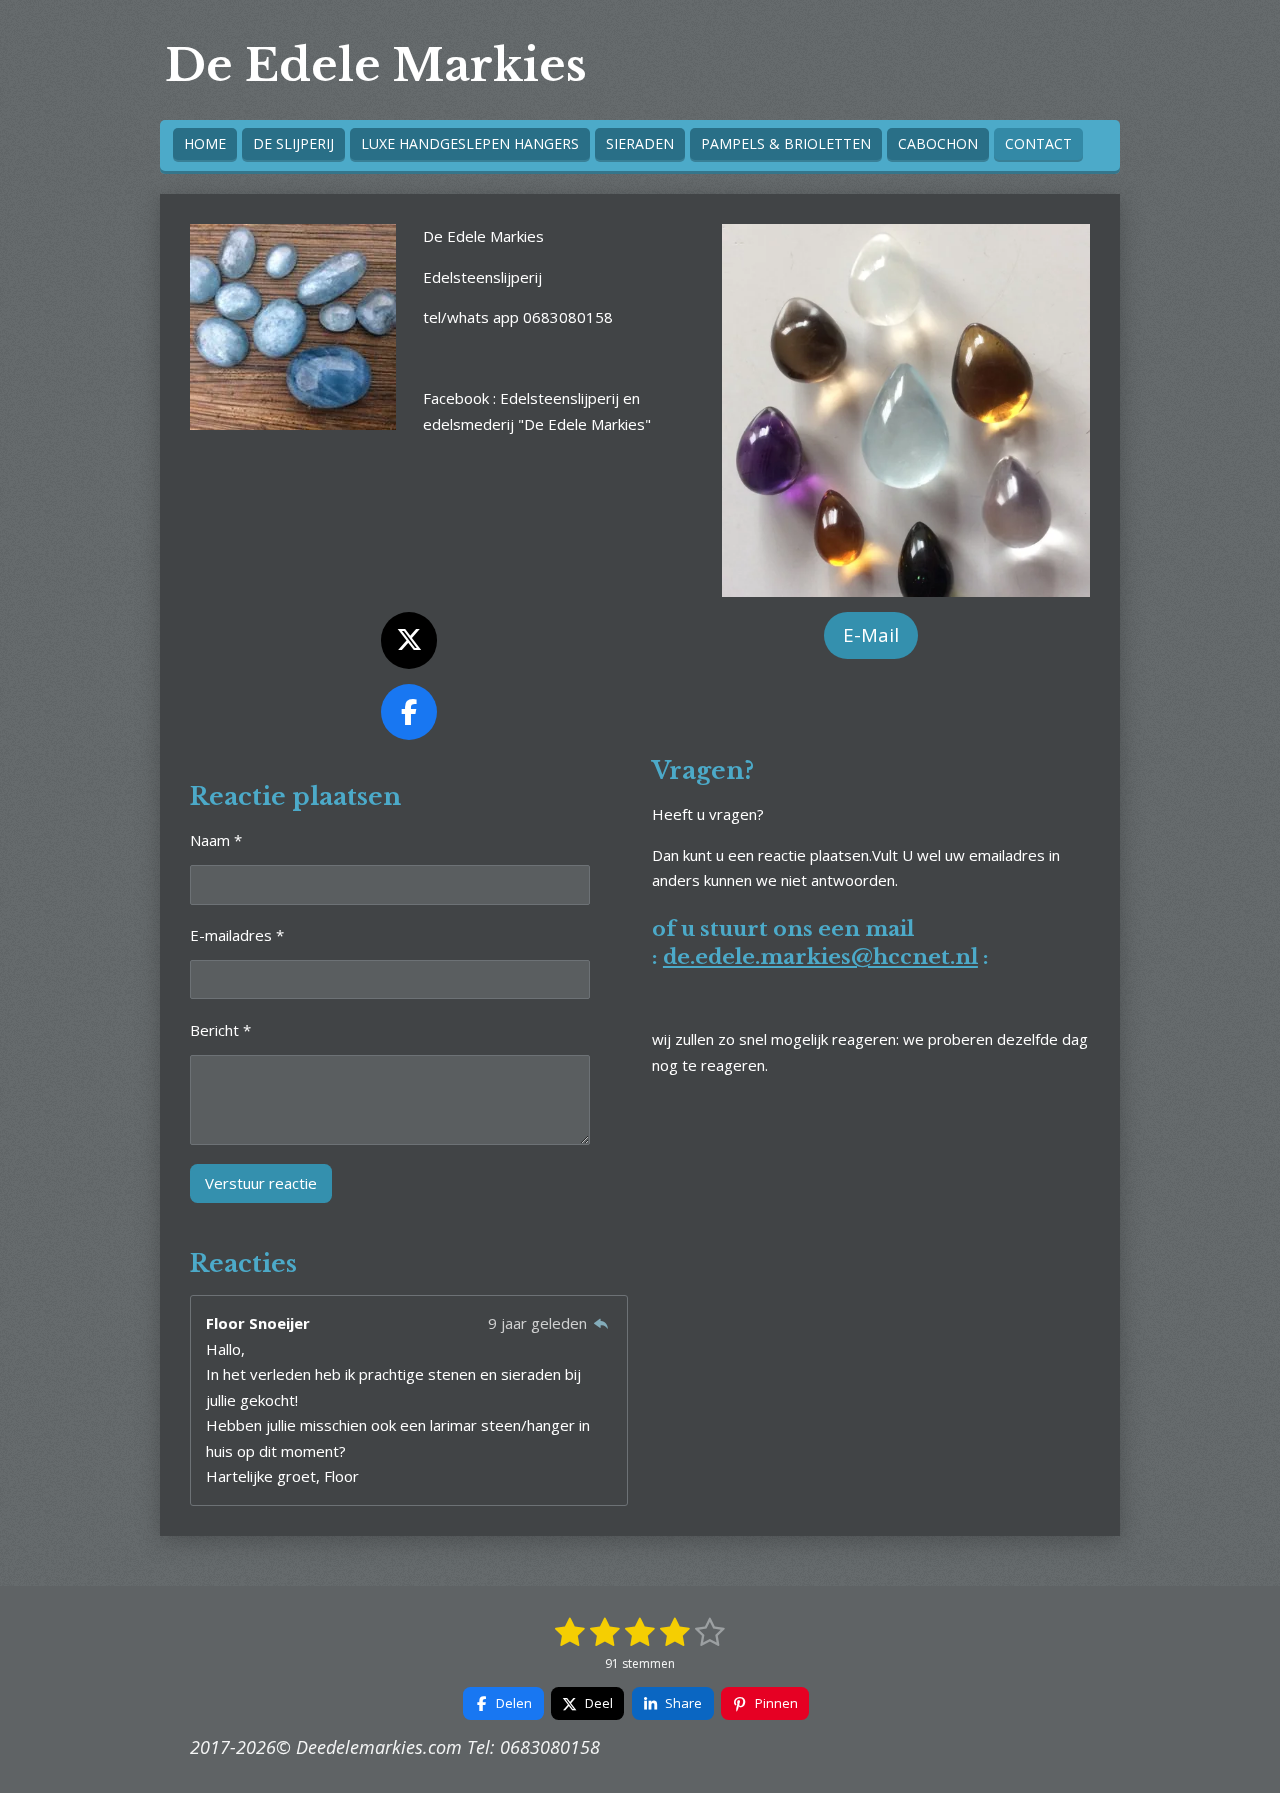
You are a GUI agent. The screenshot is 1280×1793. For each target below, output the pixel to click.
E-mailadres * (237, 935)
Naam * (216, 840)
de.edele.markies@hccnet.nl (820, 957)
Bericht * (220, 1030)
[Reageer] (601, 1323)
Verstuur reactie (261, 1183)
